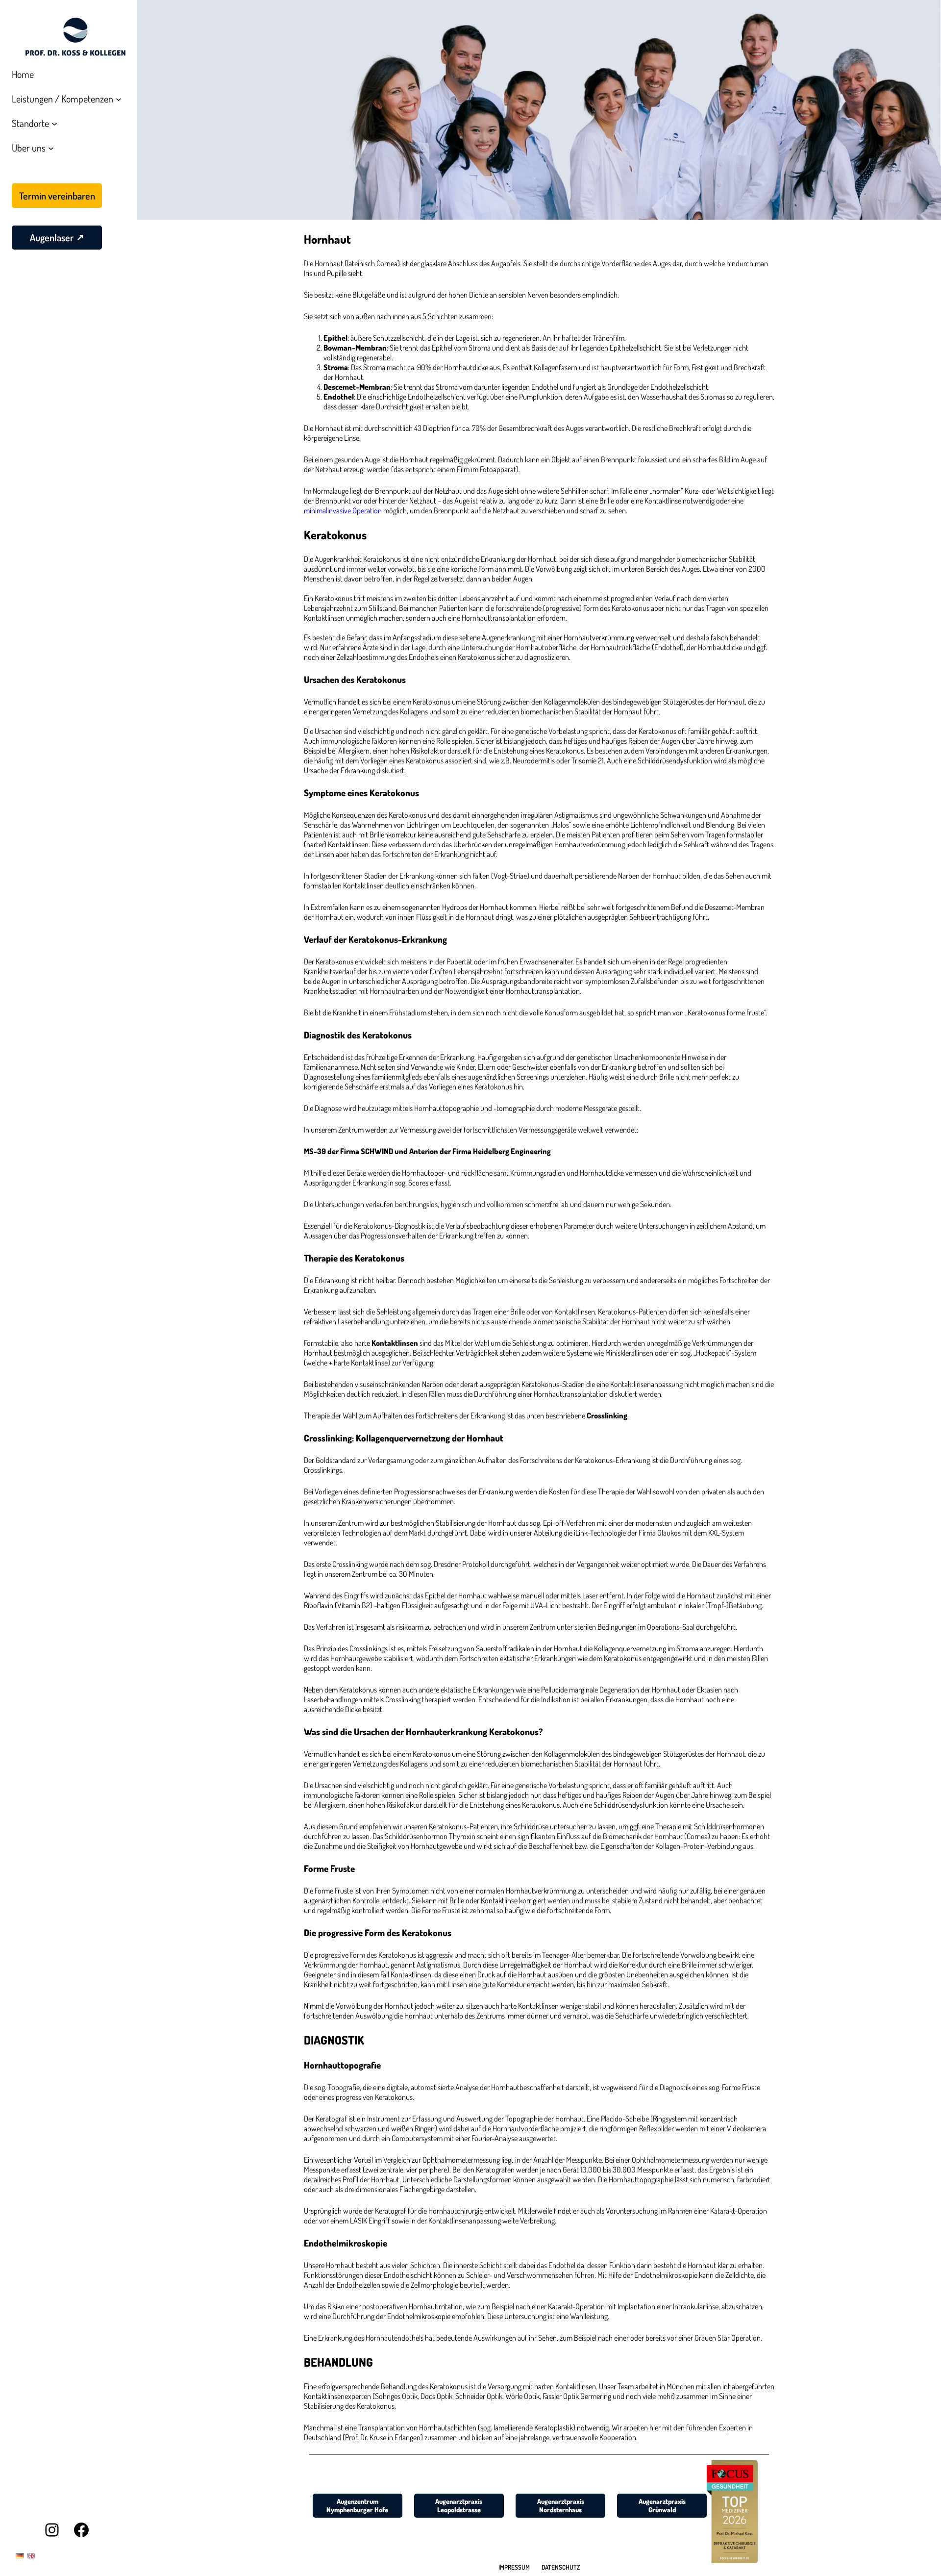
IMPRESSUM (514, 2567)
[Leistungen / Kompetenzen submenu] (119, 99)
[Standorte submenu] (54, 123)
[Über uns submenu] (51, 148)
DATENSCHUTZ (561, 2567)
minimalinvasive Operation (343, 510)
